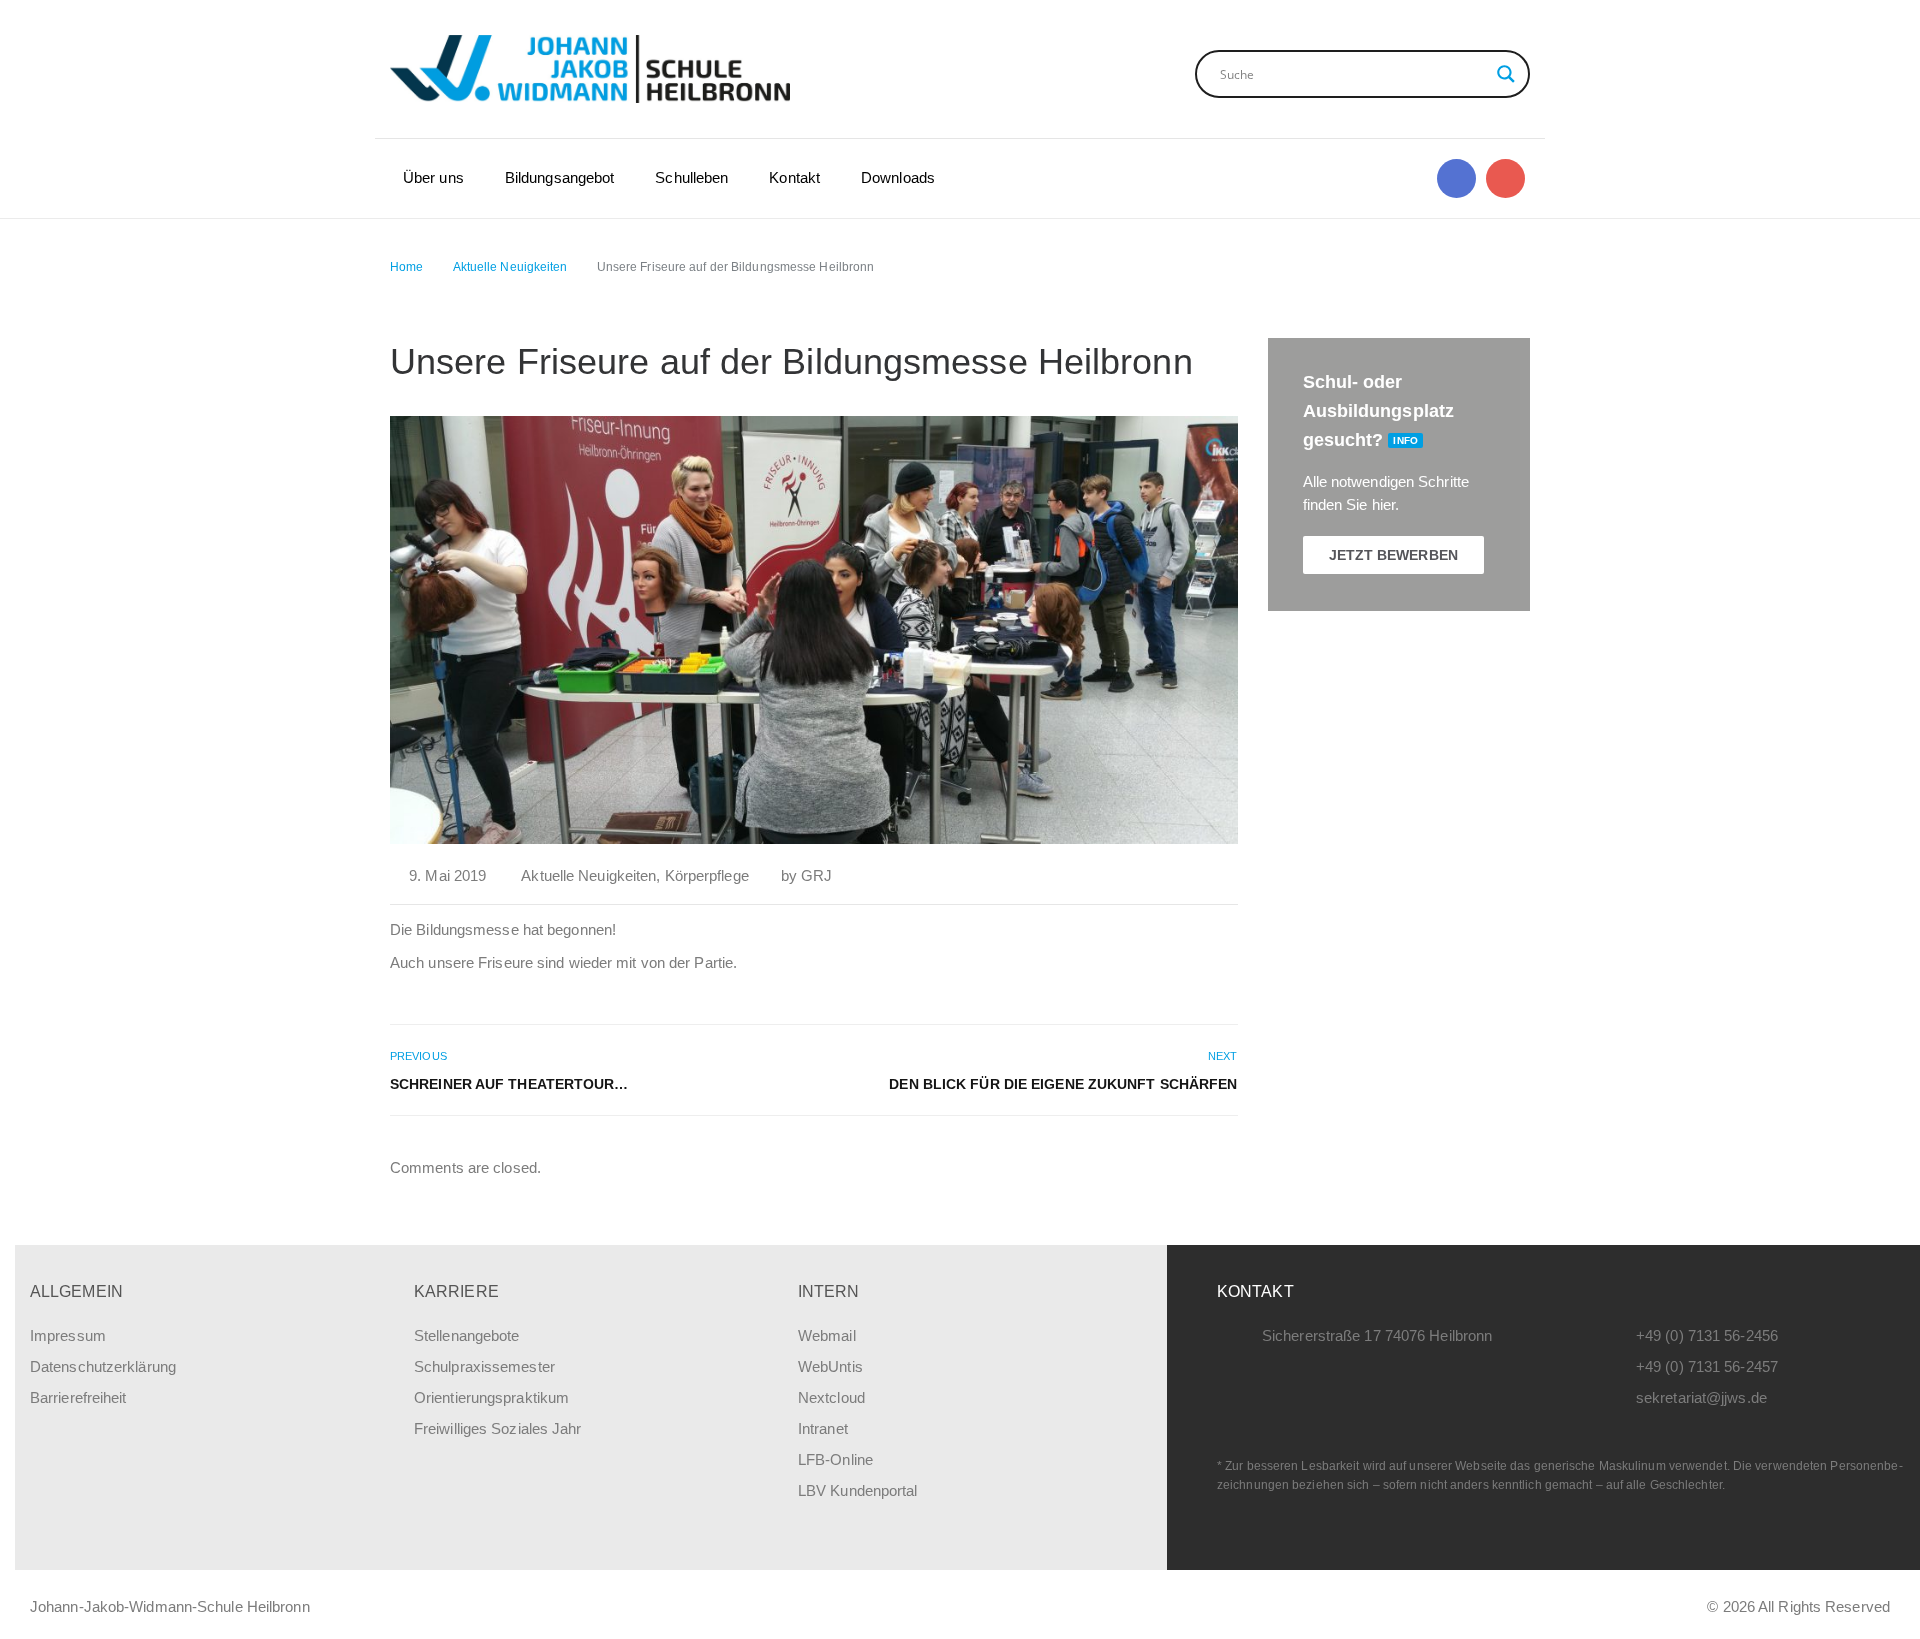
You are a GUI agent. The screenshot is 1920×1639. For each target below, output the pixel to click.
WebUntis (830, 1366)
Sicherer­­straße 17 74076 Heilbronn (1377, 1335)
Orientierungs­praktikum (491, 1397)
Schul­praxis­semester (484, 1366)
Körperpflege (707, 875)
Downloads (898, 177)
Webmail (827, 1335)
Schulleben (691, 177)
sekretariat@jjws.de (1701, 1397)
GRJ (816, 875)
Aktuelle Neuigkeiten (588, 875)
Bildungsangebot (560, 177)
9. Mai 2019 (447, 875)
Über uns (433, 177)
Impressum (68, 1335)
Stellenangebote (467, 1335)
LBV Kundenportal (858, 1490)
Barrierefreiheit (78, 1397)
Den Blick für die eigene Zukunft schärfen (1063, 1084)
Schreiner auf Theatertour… (509, 1084)
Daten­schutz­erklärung (103, 1366)
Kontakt (794, 177)
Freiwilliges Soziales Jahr (498, 1428)
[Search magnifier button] (1506, 74)
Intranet (823, 1428)
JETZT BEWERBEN (1393, 555)
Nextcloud (831, 1397)
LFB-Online (835, 1459)
